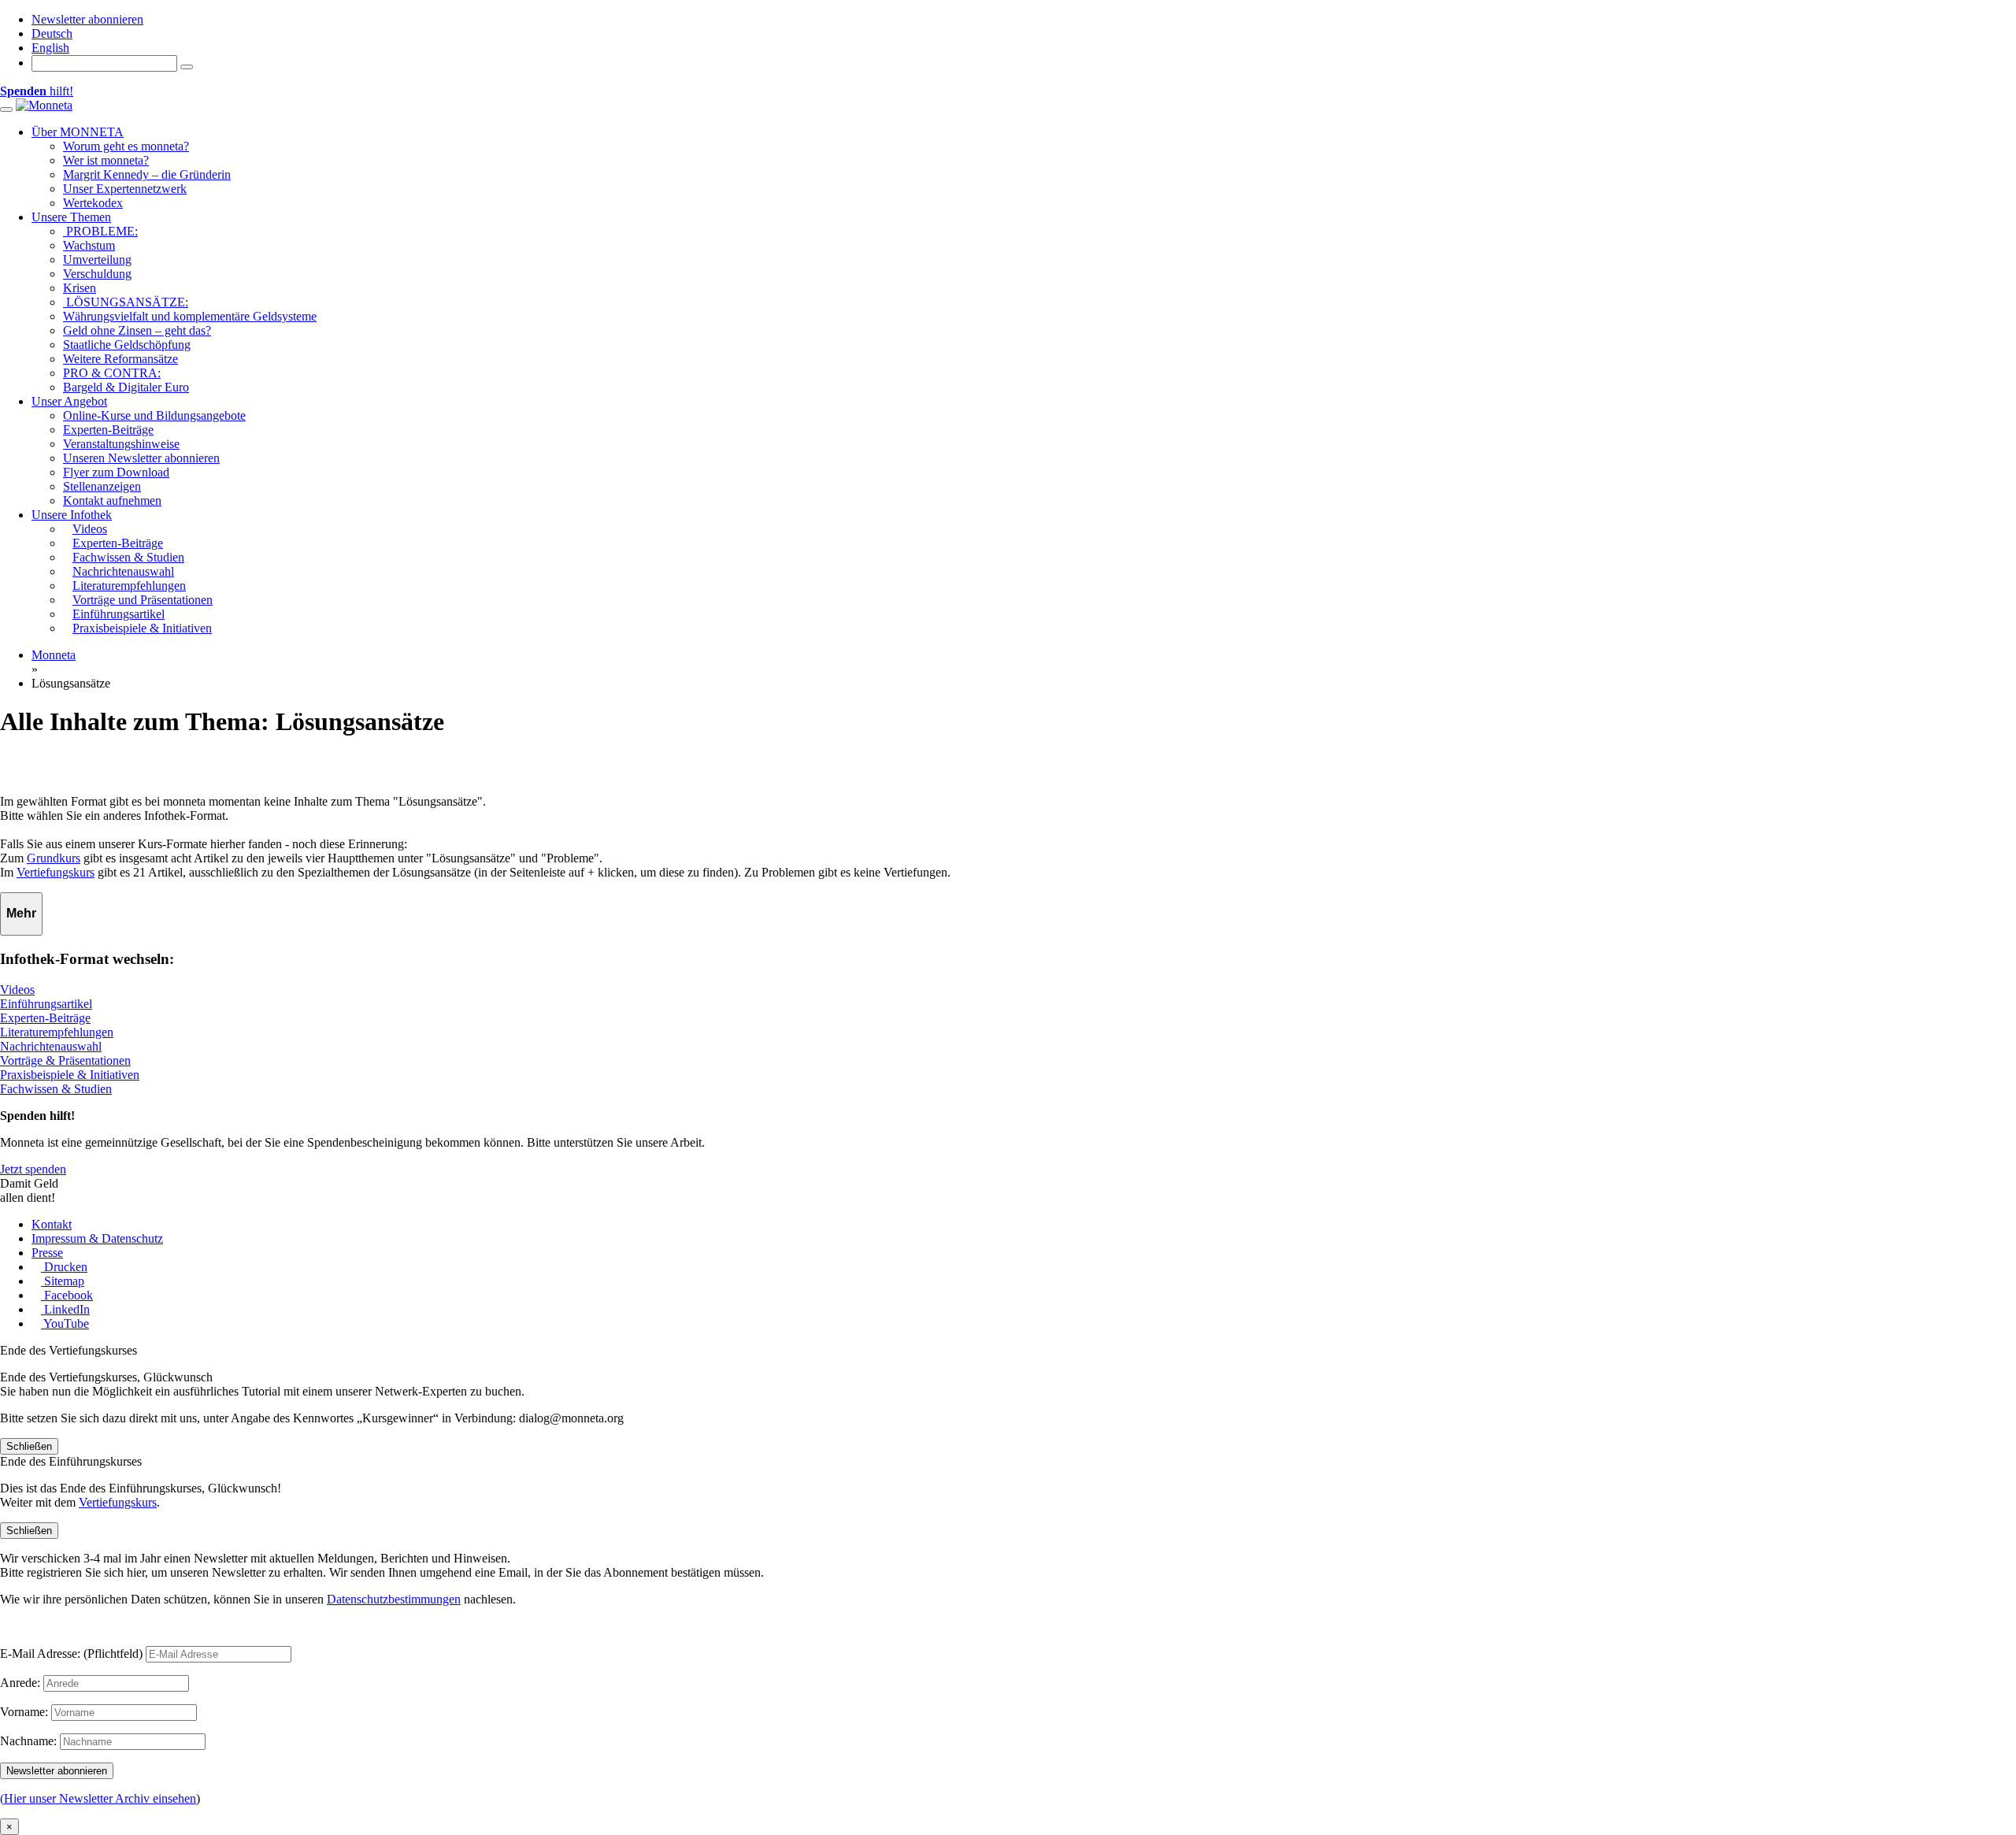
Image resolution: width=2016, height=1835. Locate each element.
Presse (47, 1253)
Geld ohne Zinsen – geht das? (137, 330)
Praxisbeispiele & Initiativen (70, 1075)
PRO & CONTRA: (112, 373)
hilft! (37, 91)
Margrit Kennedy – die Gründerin (147, 174)
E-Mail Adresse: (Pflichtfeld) (71, 1653)
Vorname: (24, 1712)
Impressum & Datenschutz (97, 1238)
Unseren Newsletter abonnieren (141, 458)
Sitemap (63, 1281)
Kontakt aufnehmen (112, 500)
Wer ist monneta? (106, 160)
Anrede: (20, 1683)
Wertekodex (93, 203)
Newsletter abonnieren (87, 19)
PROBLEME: (100, 231)
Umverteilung (97, 259)
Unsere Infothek (72, 515)
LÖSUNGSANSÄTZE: (126, 302)
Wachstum (89, 245)
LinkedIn (65, 1309)
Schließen (29, 1446)
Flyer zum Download (116, 472)
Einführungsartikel (46, 1004)
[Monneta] (44, 105)
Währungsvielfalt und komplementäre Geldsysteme (190, 316)
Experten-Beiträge (108, 430)
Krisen (80, 288)
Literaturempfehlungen (57, 1032)
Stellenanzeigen (102, 486)
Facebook (67, 1295)
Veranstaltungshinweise (121, 444)
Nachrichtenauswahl (51, 1046)
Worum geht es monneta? (126, 146)
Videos (17, 990)
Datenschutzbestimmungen (394, 1599)
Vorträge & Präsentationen (65, 1060)
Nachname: (28, 1741)
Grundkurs (54, 858)
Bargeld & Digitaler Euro (126, 387)
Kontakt (52, 1224)
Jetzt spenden (33, 1169)
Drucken (64, 1267)
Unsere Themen (71, 217)
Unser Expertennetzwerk (125, 189)
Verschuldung (97, 274)
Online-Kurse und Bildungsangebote (154, 415)
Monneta (54, 655)
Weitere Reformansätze (120, 359)
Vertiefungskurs (56, 872)
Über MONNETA (78, 132)
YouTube (65, 1323)
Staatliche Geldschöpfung (127, 345)
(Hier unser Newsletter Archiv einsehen (98, 1798)
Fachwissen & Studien (56, 1089)
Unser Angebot (69, 401)
